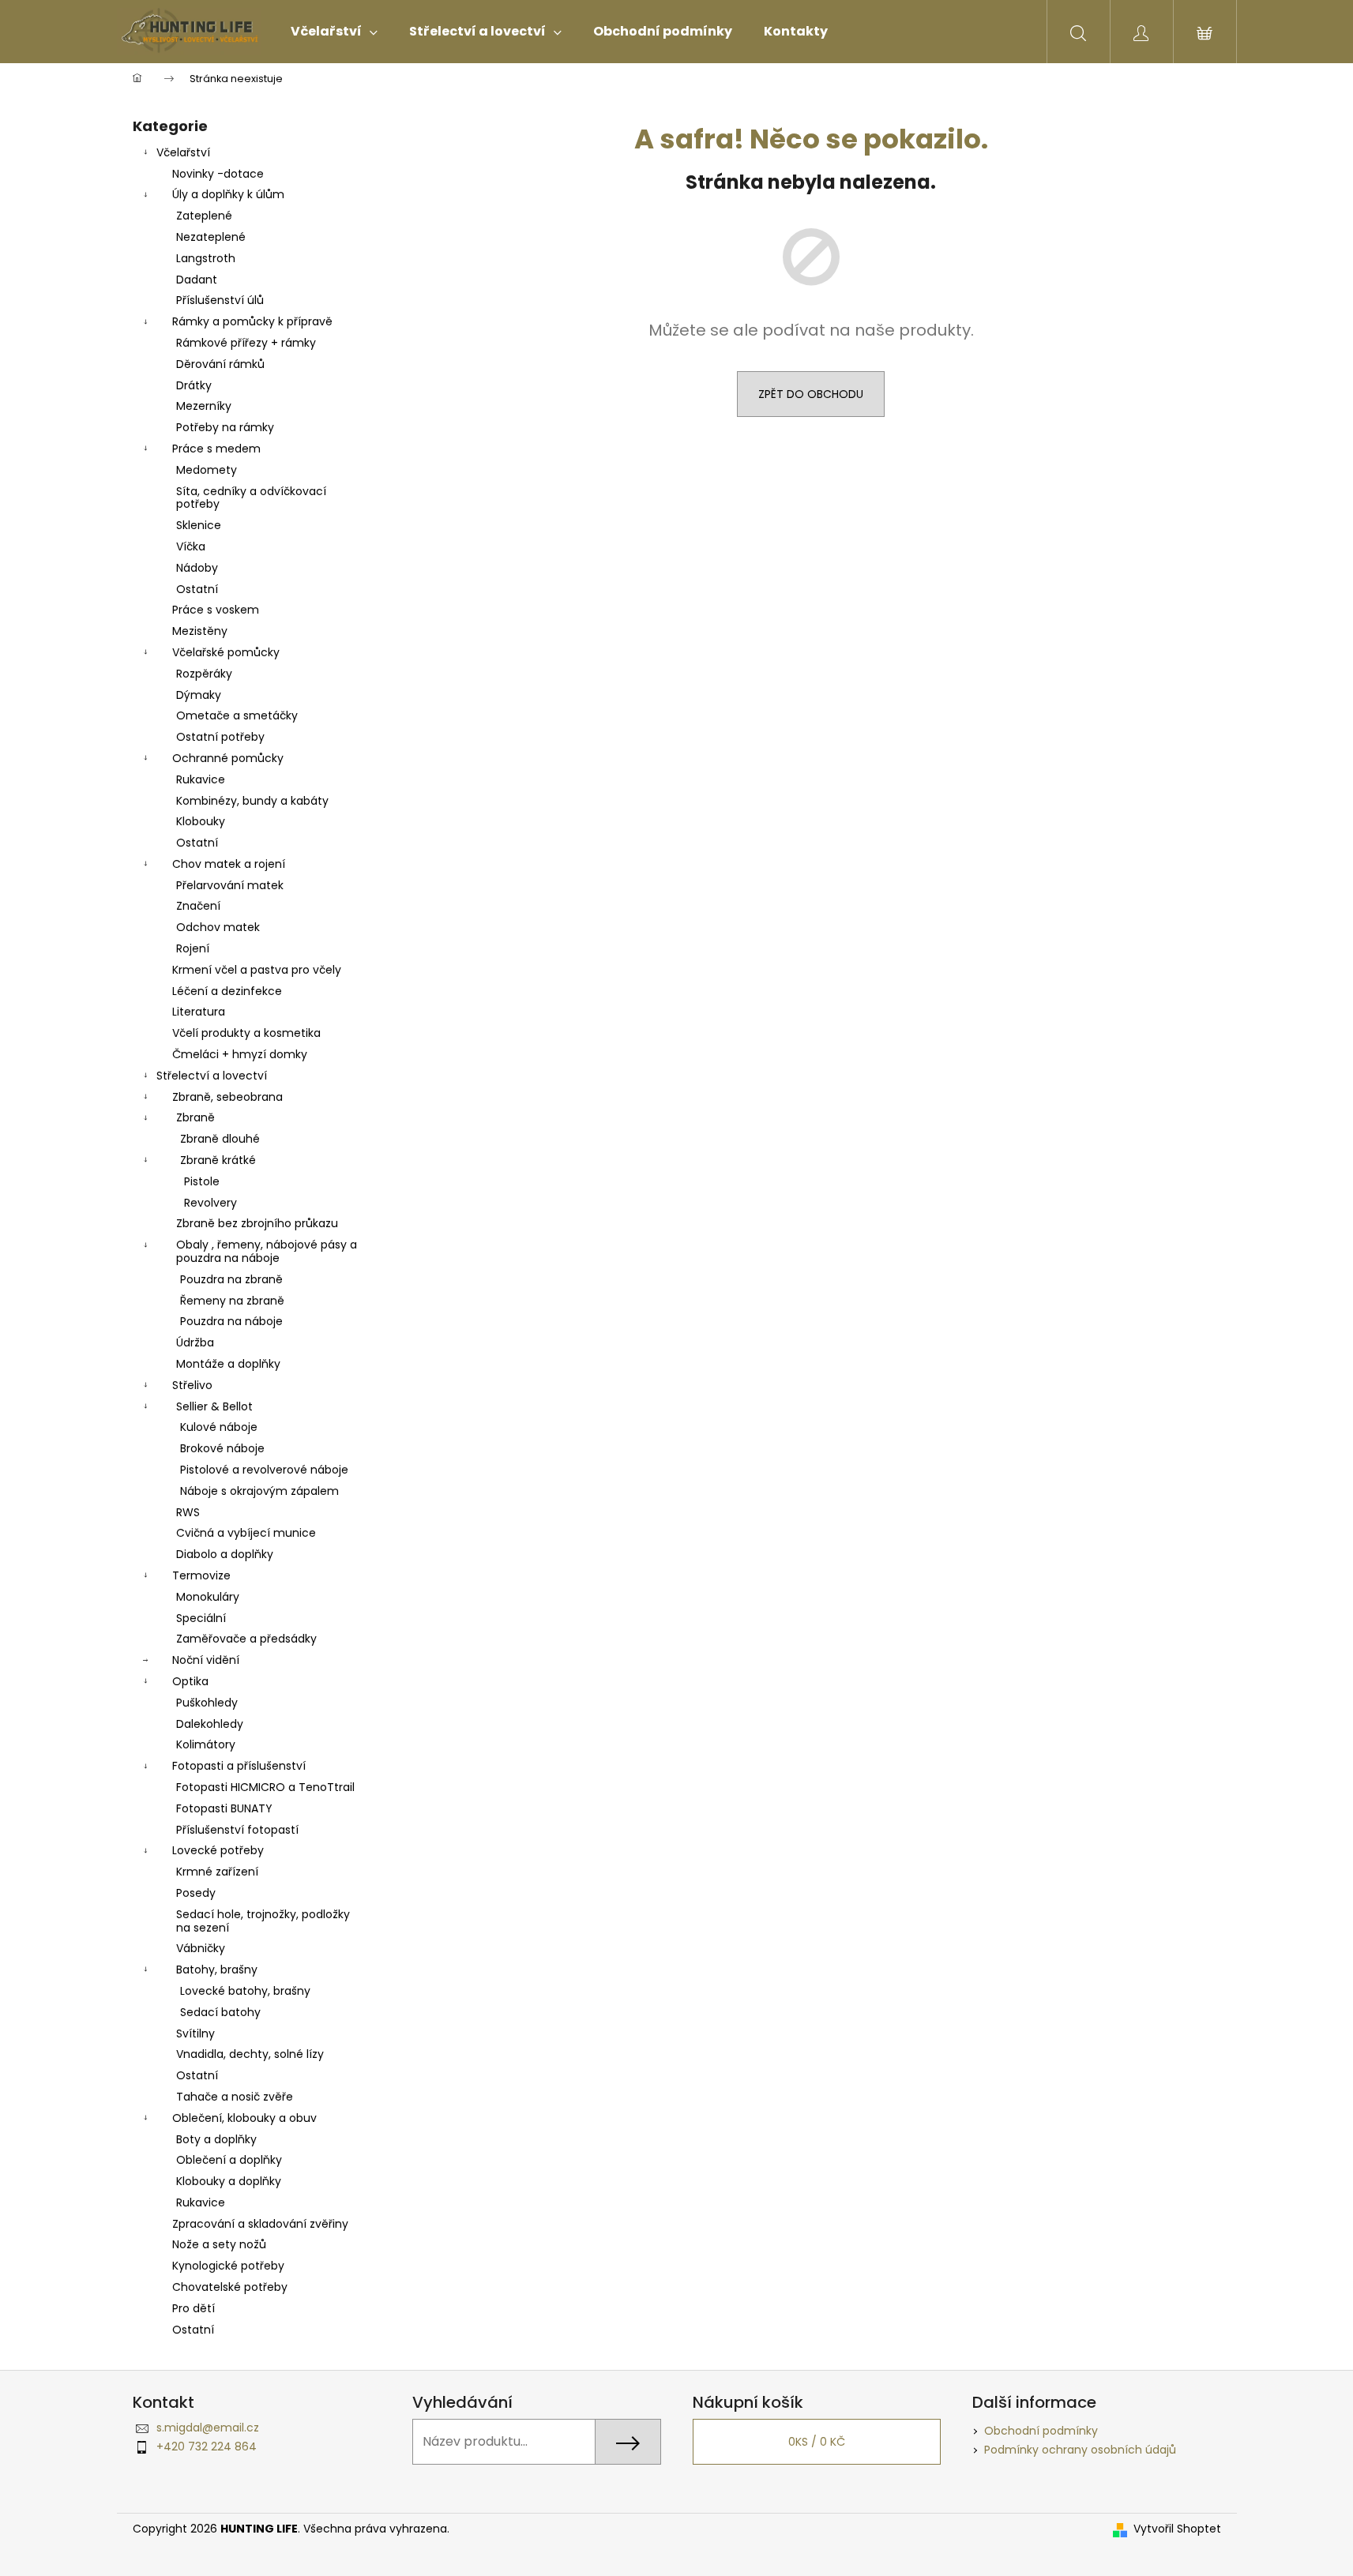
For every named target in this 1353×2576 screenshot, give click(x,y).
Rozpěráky (204, 674)
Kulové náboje (219, 1427)
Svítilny (195, 2033)
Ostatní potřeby (220, 737)
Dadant (197, 280)
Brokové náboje (222, 1448)
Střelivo (192, 1385)
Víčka (191, 546)
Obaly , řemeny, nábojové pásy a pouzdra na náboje (267, 1251)
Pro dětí (194, 2308)
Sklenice (199, 525)
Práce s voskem (216, 610)
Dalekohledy (210, 1724)
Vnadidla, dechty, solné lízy (250, 2054)
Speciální (201, 1618)
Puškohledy (207, 1703)
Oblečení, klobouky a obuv (244, 2118)
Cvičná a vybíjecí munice (246, 1533)
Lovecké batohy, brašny (245, 1991)
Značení (198, 906)
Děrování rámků (220, 364)
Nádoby (197, 568)
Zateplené (204, 216)
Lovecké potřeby (218, 1850)
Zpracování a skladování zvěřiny (260, 2224)
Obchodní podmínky (1041, 2431)
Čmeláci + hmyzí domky (240, 1054)
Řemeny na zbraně (232, 1301)
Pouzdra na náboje (231, 1321)
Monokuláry (208, 1597)
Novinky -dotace (218, 174)
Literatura (199, 1012)
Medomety (207, 470)
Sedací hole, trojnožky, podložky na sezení (263, 1921)
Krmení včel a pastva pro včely (257, 970)
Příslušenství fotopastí (237, 1830)
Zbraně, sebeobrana (227, 1097)
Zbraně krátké (218, 1160)
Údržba (195, 1342)
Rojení (193, 948)
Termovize (201, 1575)
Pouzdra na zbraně (231, 1279)
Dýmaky (199, 695)
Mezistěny (200, 631)
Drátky (194, 385)
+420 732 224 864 (207, 2446)
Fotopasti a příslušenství (239, 1766)
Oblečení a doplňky (229, 2160)
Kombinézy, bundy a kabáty (252, 801)
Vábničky (201, 1948)
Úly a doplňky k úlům (228, 194)
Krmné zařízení (217, 1872)
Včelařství (183, 152)
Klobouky (201, 821)
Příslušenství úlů (220, 300)
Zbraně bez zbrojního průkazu (257, 1223)
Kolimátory (206, 1744)
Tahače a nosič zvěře (235, 2097)
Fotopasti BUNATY (224, 1808)
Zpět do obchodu (811, 394)
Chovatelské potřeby (230, 2287)
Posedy (196, 1893)
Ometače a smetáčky (237, 715)
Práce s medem (216, 449)
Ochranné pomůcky (228, 758)
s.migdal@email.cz (208, 2428)
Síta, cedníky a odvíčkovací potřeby (251, 498)
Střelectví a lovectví (212, 1076)
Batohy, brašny (217, 1970)
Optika (190, 1681)
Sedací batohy (220, 2012)
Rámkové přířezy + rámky (246, 343)
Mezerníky (204, 406)
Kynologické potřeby (228, 2266)
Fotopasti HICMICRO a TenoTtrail (265, 1787)
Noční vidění (206, 1660)
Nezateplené (211, 237)
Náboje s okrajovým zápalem (259, 1491)
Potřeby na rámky (225, 427)
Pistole (202, 1181)
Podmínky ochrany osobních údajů (1080, 2450)
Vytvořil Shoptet (1177, 2529)
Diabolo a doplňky (225, 1554)
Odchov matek (218, 927)
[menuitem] (334, 32)
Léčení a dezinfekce (227, 991)
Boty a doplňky (216, 2139)
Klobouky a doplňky (229, 2181)
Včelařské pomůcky (226, 652)
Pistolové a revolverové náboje (264, 1470)
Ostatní (197, 589)
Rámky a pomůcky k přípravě (252, 321)
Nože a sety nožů (219, 2244)
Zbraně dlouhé (220, 1139)
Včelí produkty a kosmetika (246, 1033)
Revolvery (210, 1203)
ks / (817, 2442)
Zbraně (195, 1117)
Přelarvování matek (230, 885)
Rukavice (201, 779)
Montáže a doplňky (228, 1364)
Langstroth (206, 258)
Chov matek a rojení (229, 864)
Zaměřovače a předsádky (246, 1639)
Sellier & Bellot (214, 1406)
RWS (188, 1512)
